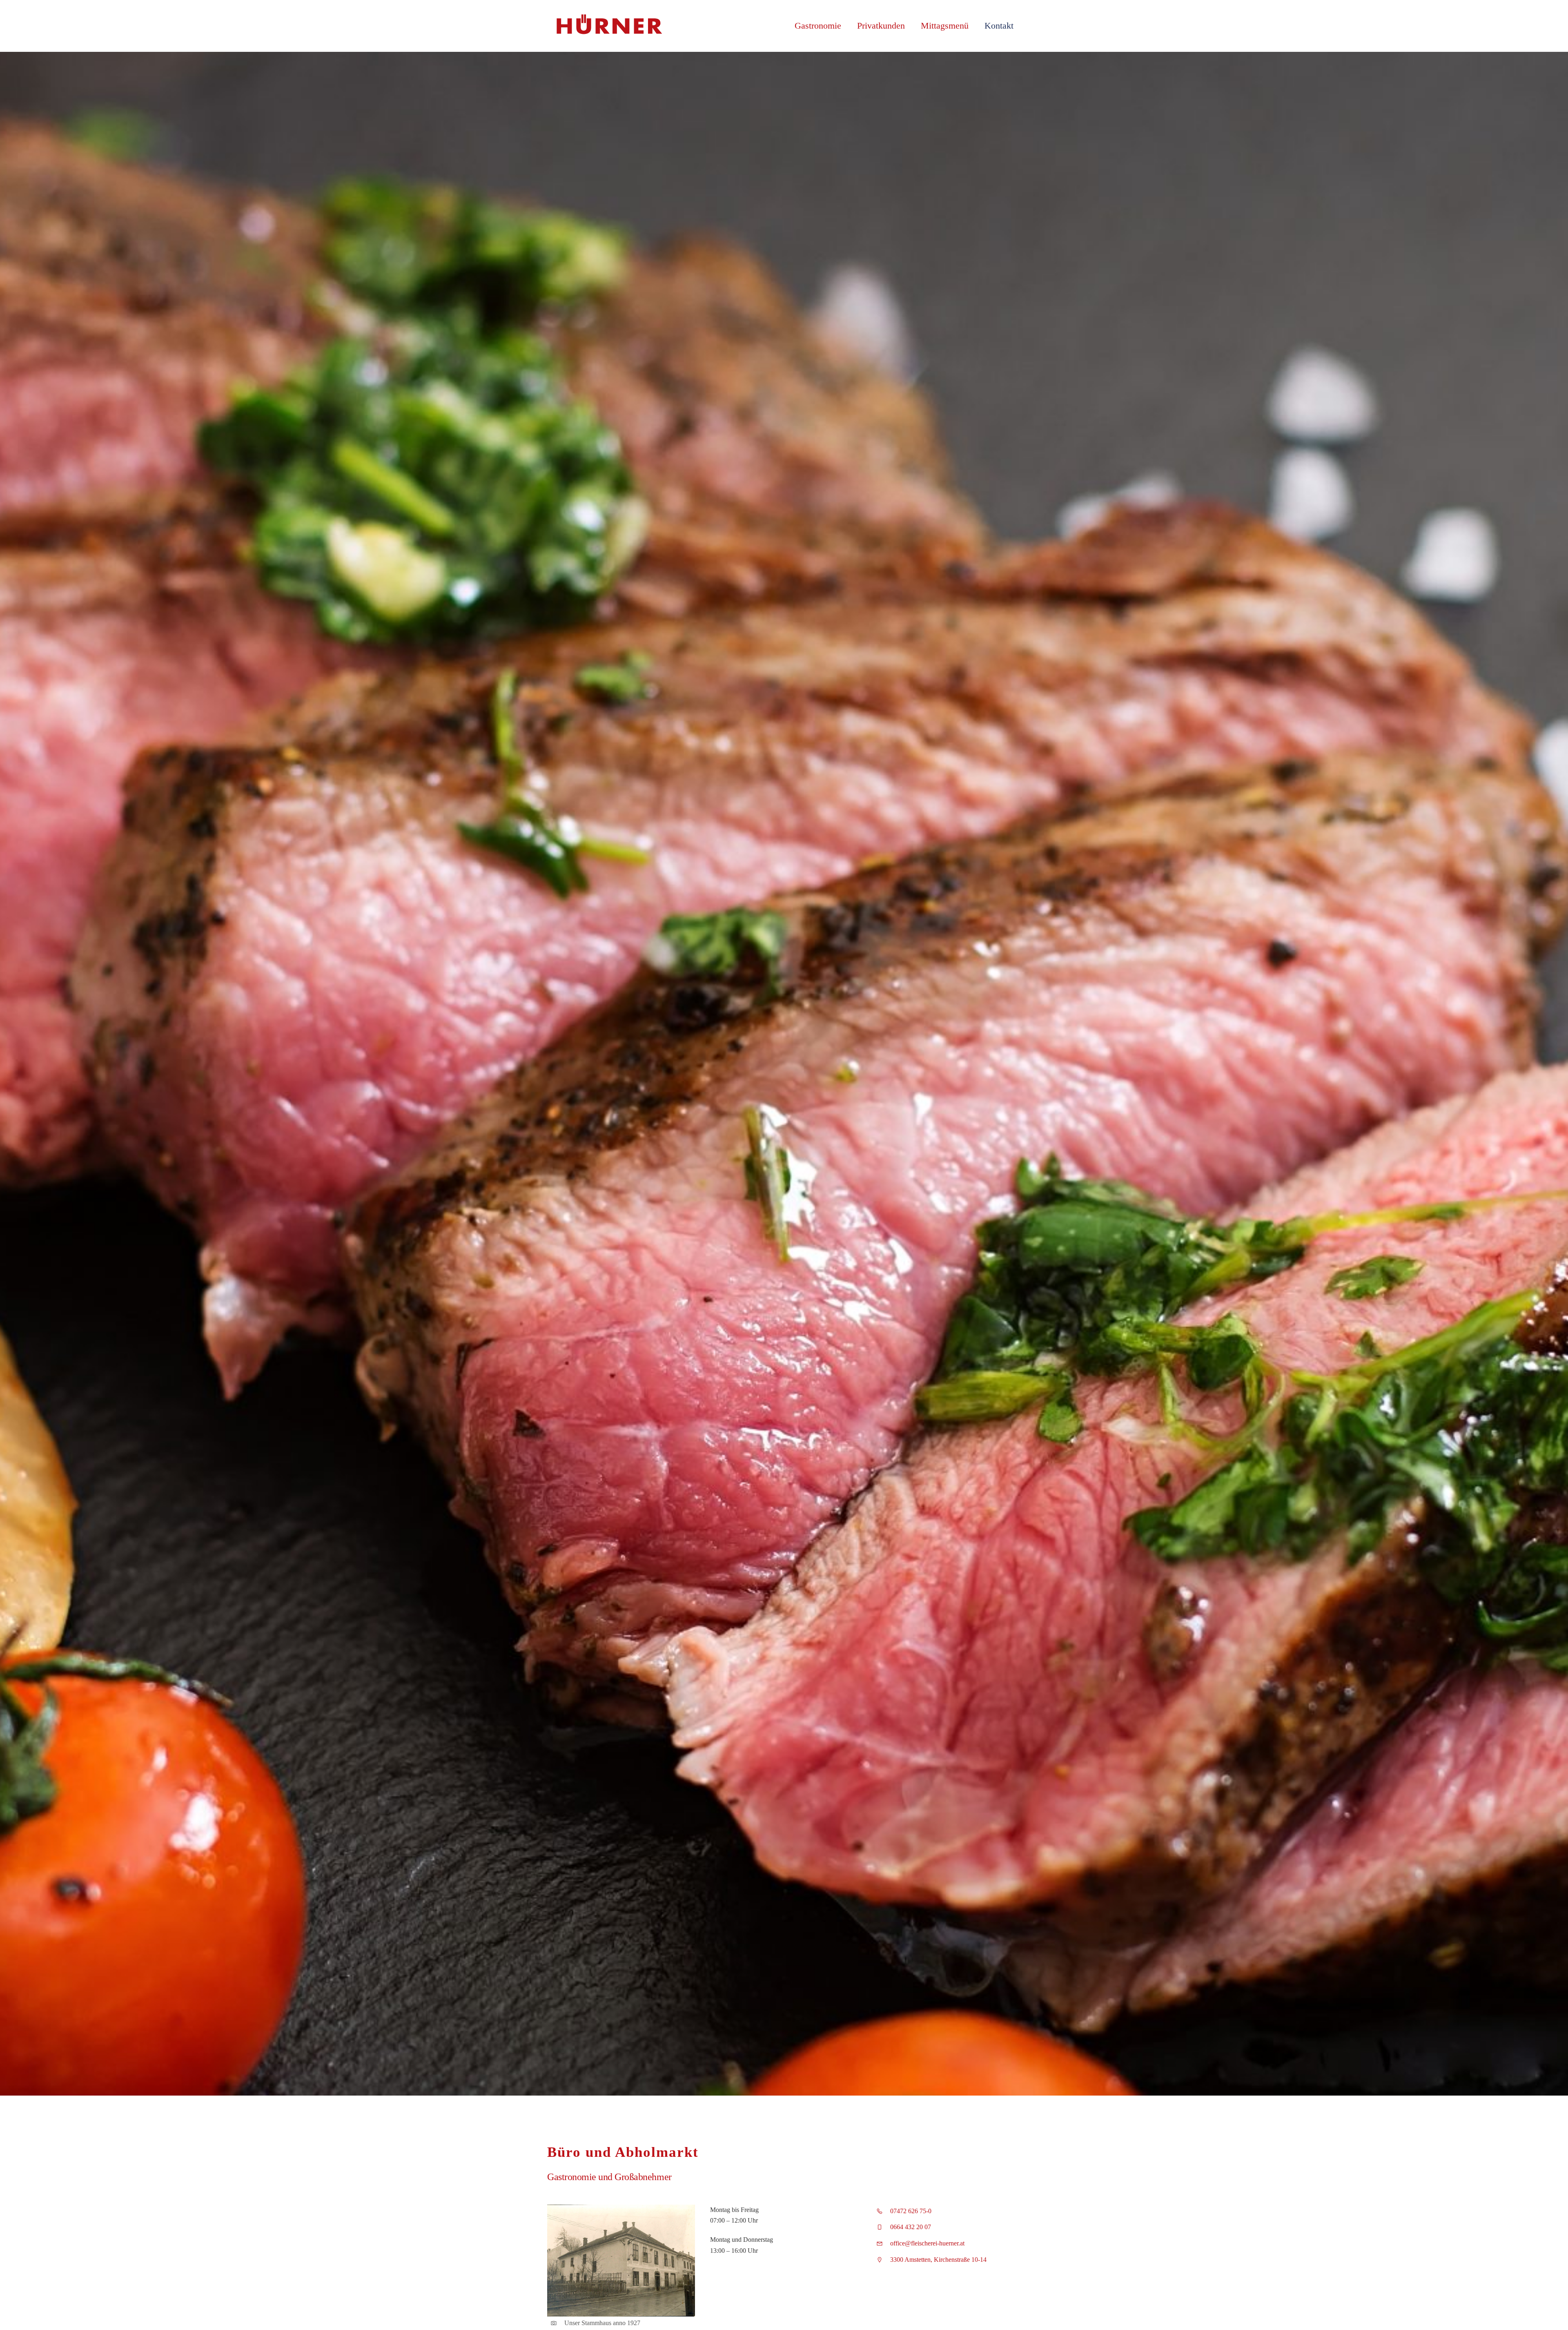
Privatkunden (881, 26)
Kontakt (999, 26)
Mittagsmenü (945, 26)
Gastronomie (818, 26)
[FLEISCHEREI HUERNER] (608, 33)
